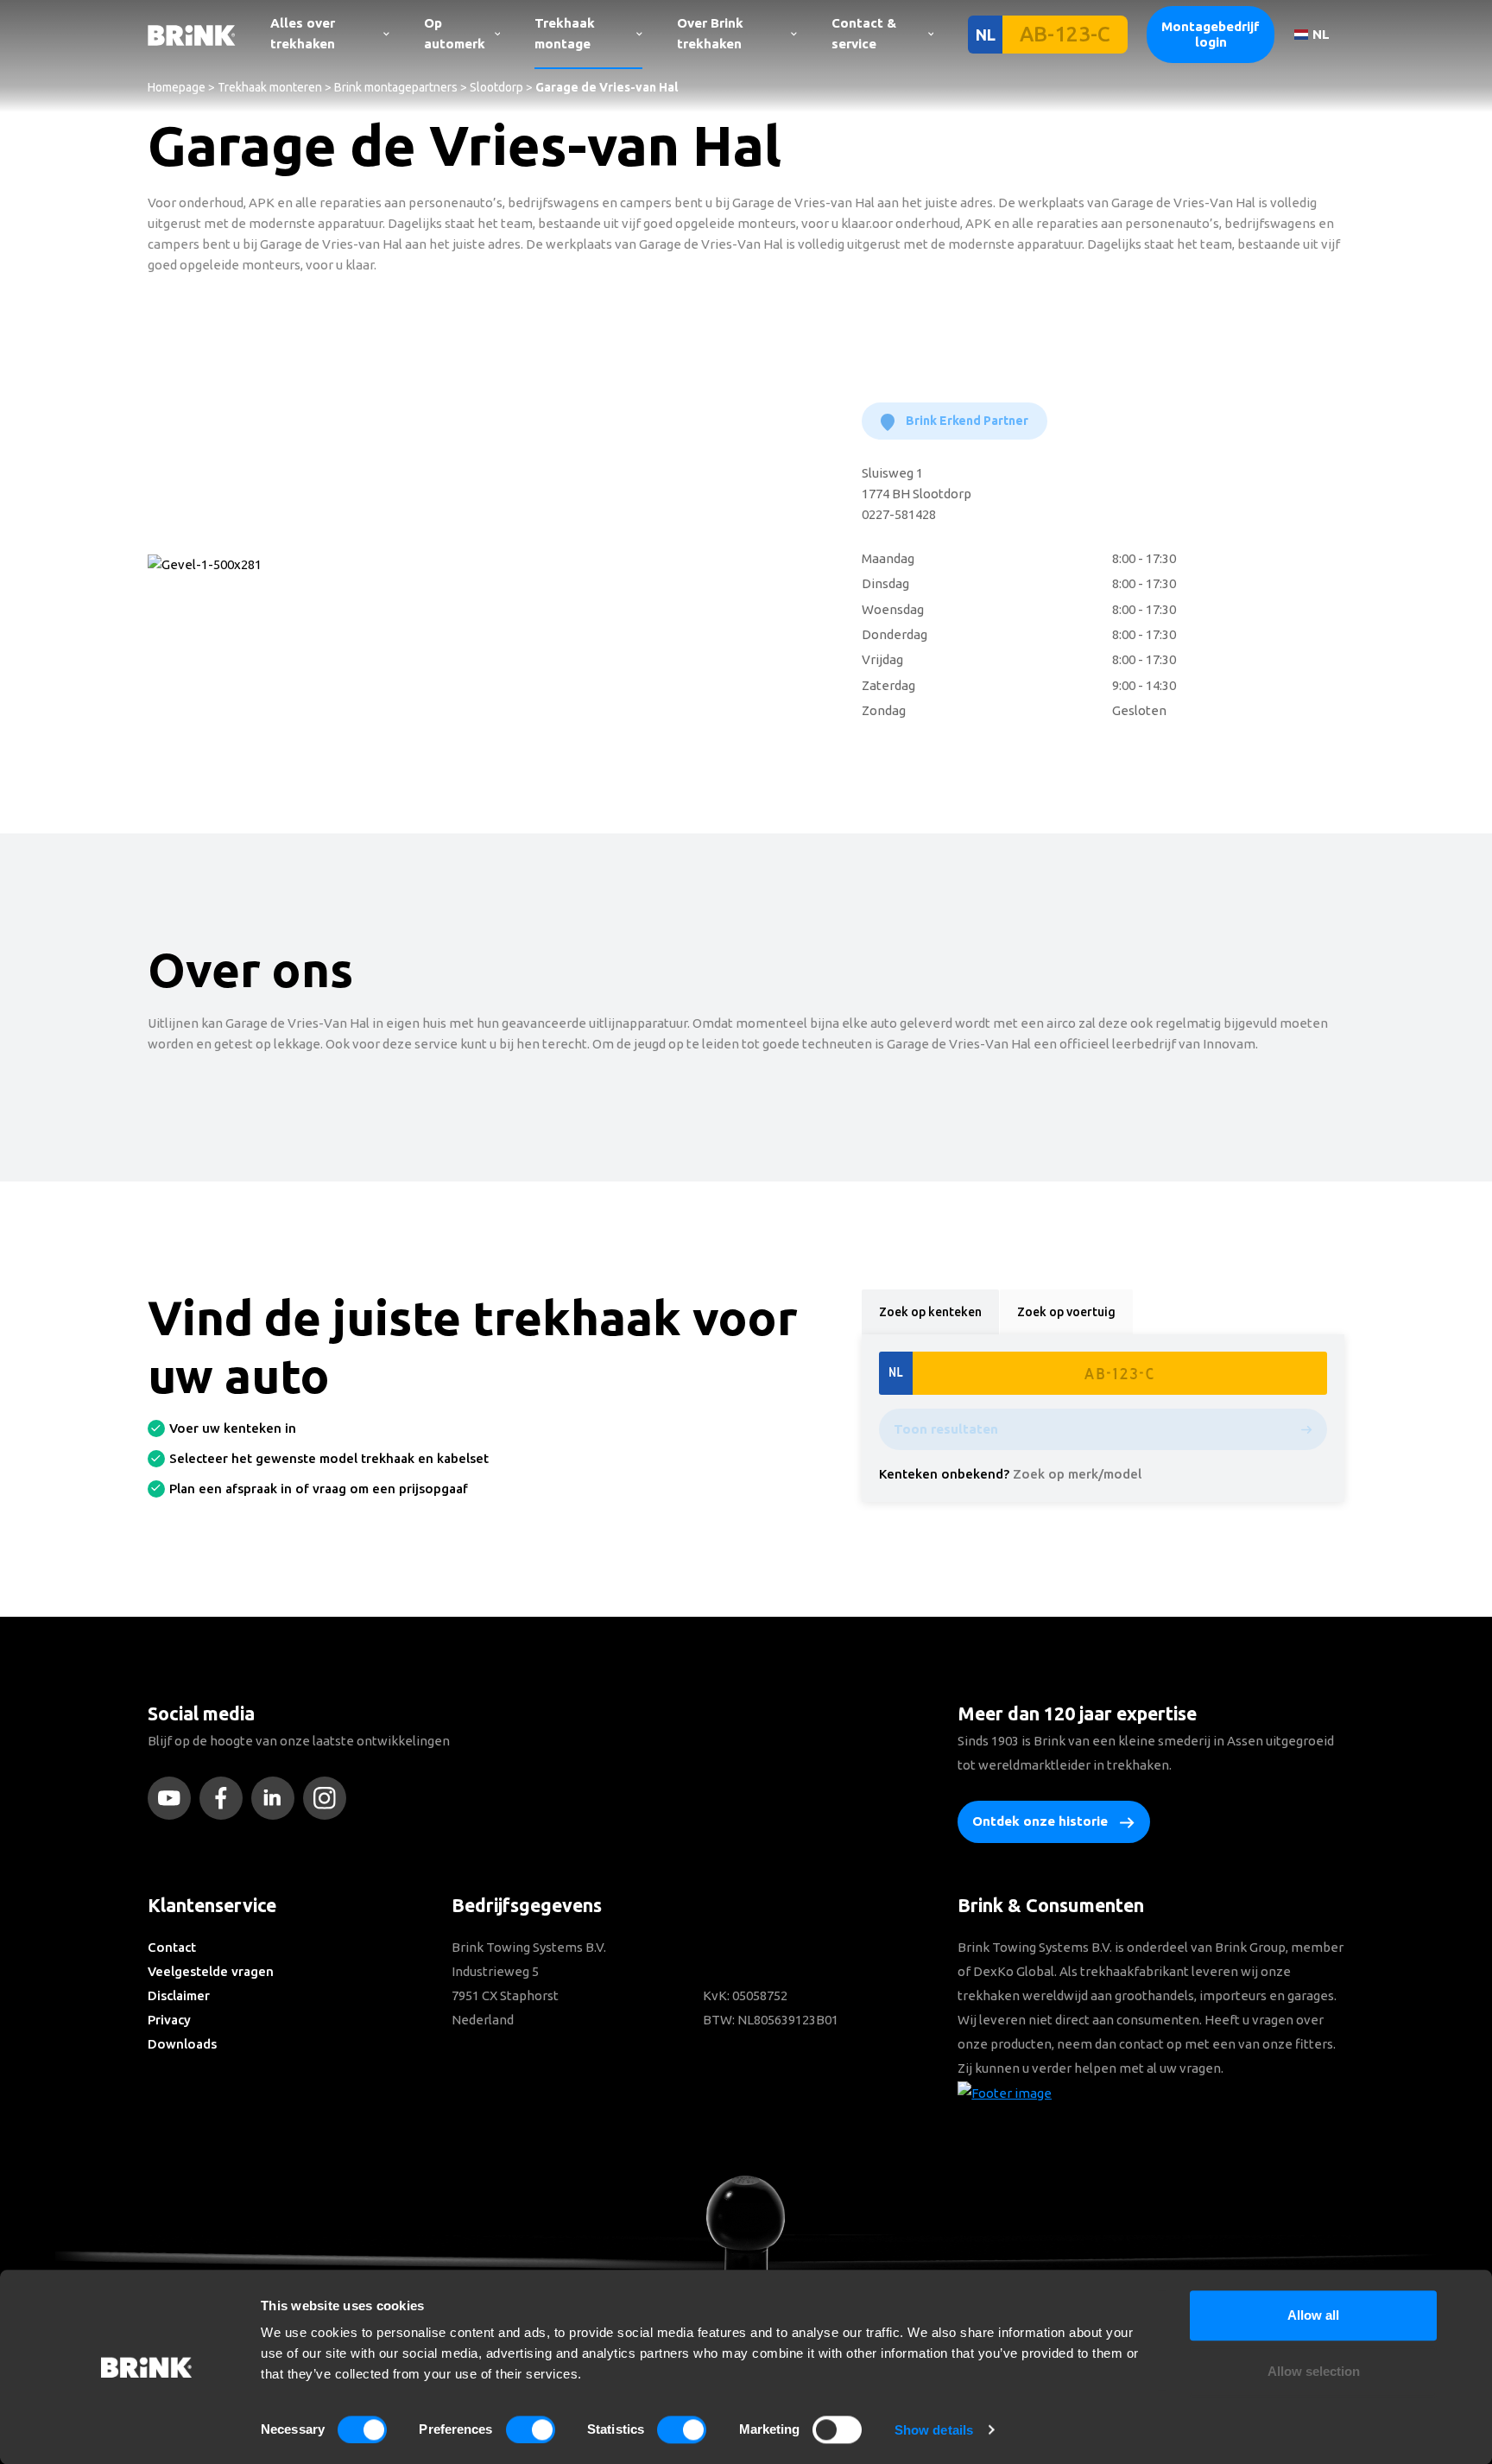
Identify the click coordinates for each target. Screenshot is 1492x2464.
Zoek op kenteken (930, 1312)
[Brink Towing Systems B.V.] (192, 34)
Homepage (177, 87)
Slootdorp (496, 87)
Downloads (182, 2044)
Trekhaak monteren (270, 87)
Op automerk (455, 33)
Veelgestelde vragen (211, 1971)
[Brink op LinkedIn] (277, 1798)
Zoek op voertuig (1066, 1312)
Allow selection (1314, 2372)
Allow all (1313, 2315)
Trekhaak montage (565, 33)
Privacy (169, 2020)
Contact (172, 1947)
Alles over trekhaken (303, 33)
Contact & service (864, 33)
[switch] (531, 2429)
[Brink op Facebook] (225, 1798)
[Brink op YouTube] (174, 1798)
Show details (934, 2430)
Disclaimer (179, 1995)
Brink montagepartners (396, 87)
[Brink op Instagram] (329, 1798)
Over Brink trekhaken (710, 33)
